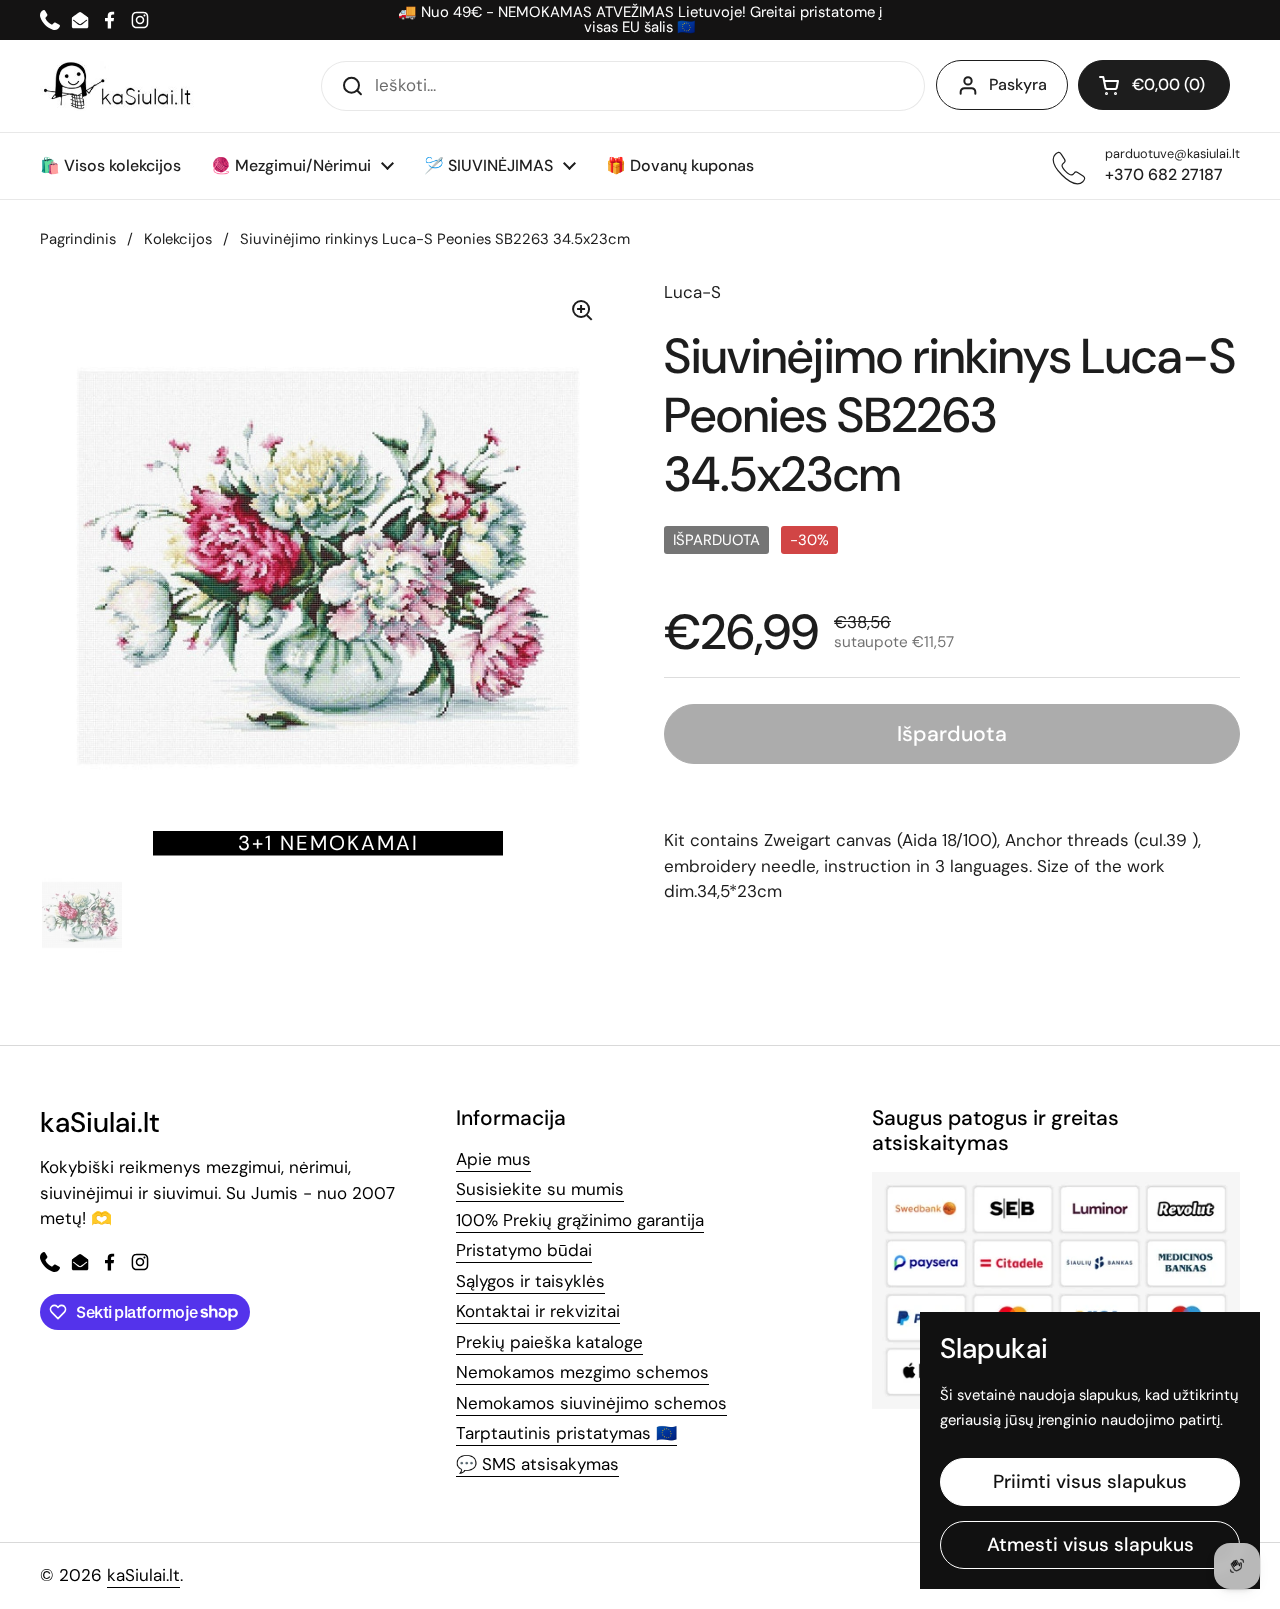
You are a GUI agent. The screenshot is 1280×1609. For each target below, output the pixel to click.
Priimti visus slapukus (1090, 1481)
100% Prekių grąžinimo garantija (580, 1220)
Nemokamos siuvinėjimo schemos (591, 1403)
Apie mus (493, 1159)
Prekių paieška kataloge (549, 1342)
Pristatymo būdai (524, 1250)
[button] (1154, 85)
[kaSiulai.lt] (120, 86)
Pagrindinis (78, 239)
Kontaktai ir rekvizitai (538, 1311)
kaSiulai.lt (143, 1575)
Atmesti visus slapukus (1090, 1544)
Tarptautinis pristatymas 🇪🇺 (566, 1433)
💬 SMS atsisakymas (537, 1464)
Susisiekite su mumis (540, 1189)
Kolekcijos (178, 239)
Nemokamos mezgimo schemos (582, 1372)
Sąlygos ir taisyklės (530, 1281)
